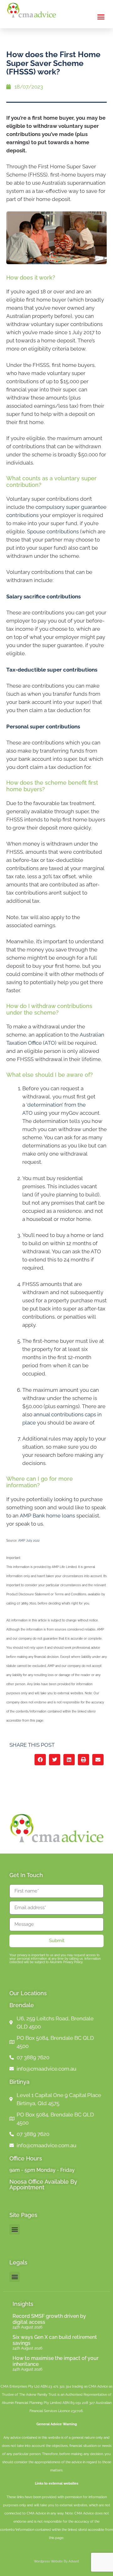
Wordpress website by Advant (56, 2561)
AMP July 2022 (29, 1541)
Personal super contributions (43, 727)
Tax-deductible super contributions (52, 670)
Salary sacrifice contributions (43, 596)
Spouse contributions (53, 531)
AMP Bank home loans (47, 1516)
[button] (101, 17)
